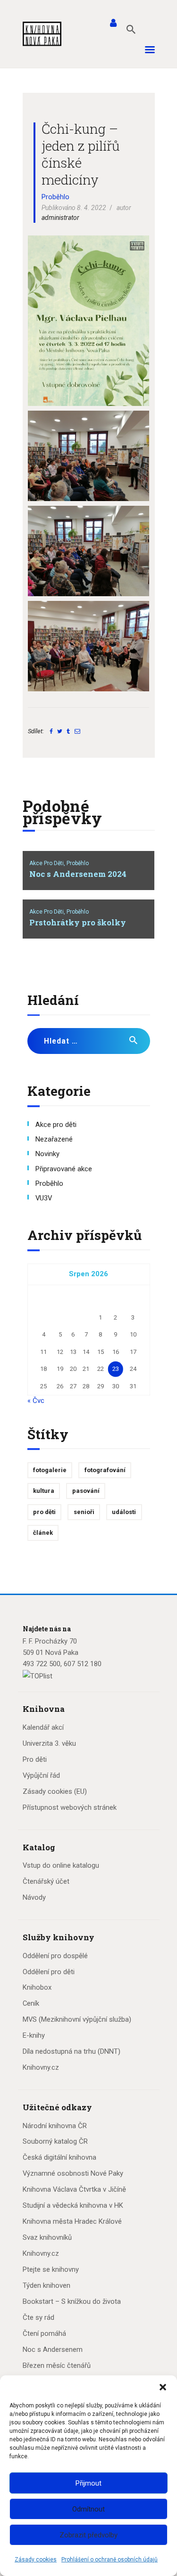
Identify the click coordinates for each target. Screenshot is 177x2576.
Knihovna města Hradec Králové (72, 2221)
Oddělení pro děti (49, 1972)
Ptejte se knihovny (51, 2269)
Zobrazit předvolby (88, 2535)
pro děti (44, 1512)
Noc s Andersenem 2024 (78, 874)
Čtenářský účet (46, 1881)
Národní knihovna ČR (55, 2126)
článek (43, 1533)
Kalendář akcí (43, 1727)
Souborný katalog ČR (55, 2141)
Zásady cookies (36, 2560)
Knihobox (37, 1987)
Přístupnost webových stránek (70, 1807)
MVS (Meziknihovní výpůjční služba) (77, 2019)
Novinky (47, 1154)
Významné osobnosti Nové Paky (73, 2173)
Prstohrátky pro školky (78, 923)
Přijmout (88, 2483)
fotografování (105, 1470)
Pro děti (35, 1759)
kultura (44, 1491)
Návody (34, 1897)
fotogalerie (50, 1470)
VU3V (44, 1198)
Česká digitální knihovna (59, 2157)
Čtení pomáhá (44, 2333)
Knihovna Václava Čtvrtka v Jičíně (74, 2189)
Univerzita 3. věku (49, 1743)
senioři (84, 1512)
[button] (163, 2387)
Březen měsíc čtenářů (57, 2365)
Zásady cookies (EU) (55, 1791)
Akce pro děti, (48, 863)
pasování (86, 1491)
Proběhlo (55, 197)
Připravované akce (64, 1169)
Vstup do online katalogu (61, 1865)
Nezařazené (54, 1139)
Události (124, 1512)
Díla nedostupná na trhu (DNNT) (72, 2051)
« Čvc (36, 1401)
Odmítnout (88, 2509)
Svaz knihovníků (47, 2237)
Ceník (31, 2003)
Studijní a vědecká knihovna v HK (73, 2205)
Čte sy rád (38, 2317)
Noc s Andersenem (53, 2349)
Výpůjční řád (41, 1775)
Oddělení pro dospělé (55, 1956)
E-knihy (34, 2035)
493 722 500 (42, 1664)
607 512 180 (83, 1664)
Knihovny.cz (41, 2067)
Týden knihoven (46, 2285)
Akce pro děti (56, 1125)
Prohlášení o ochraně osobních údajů (110, 2560)
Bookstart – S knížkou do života (72, 2301)
